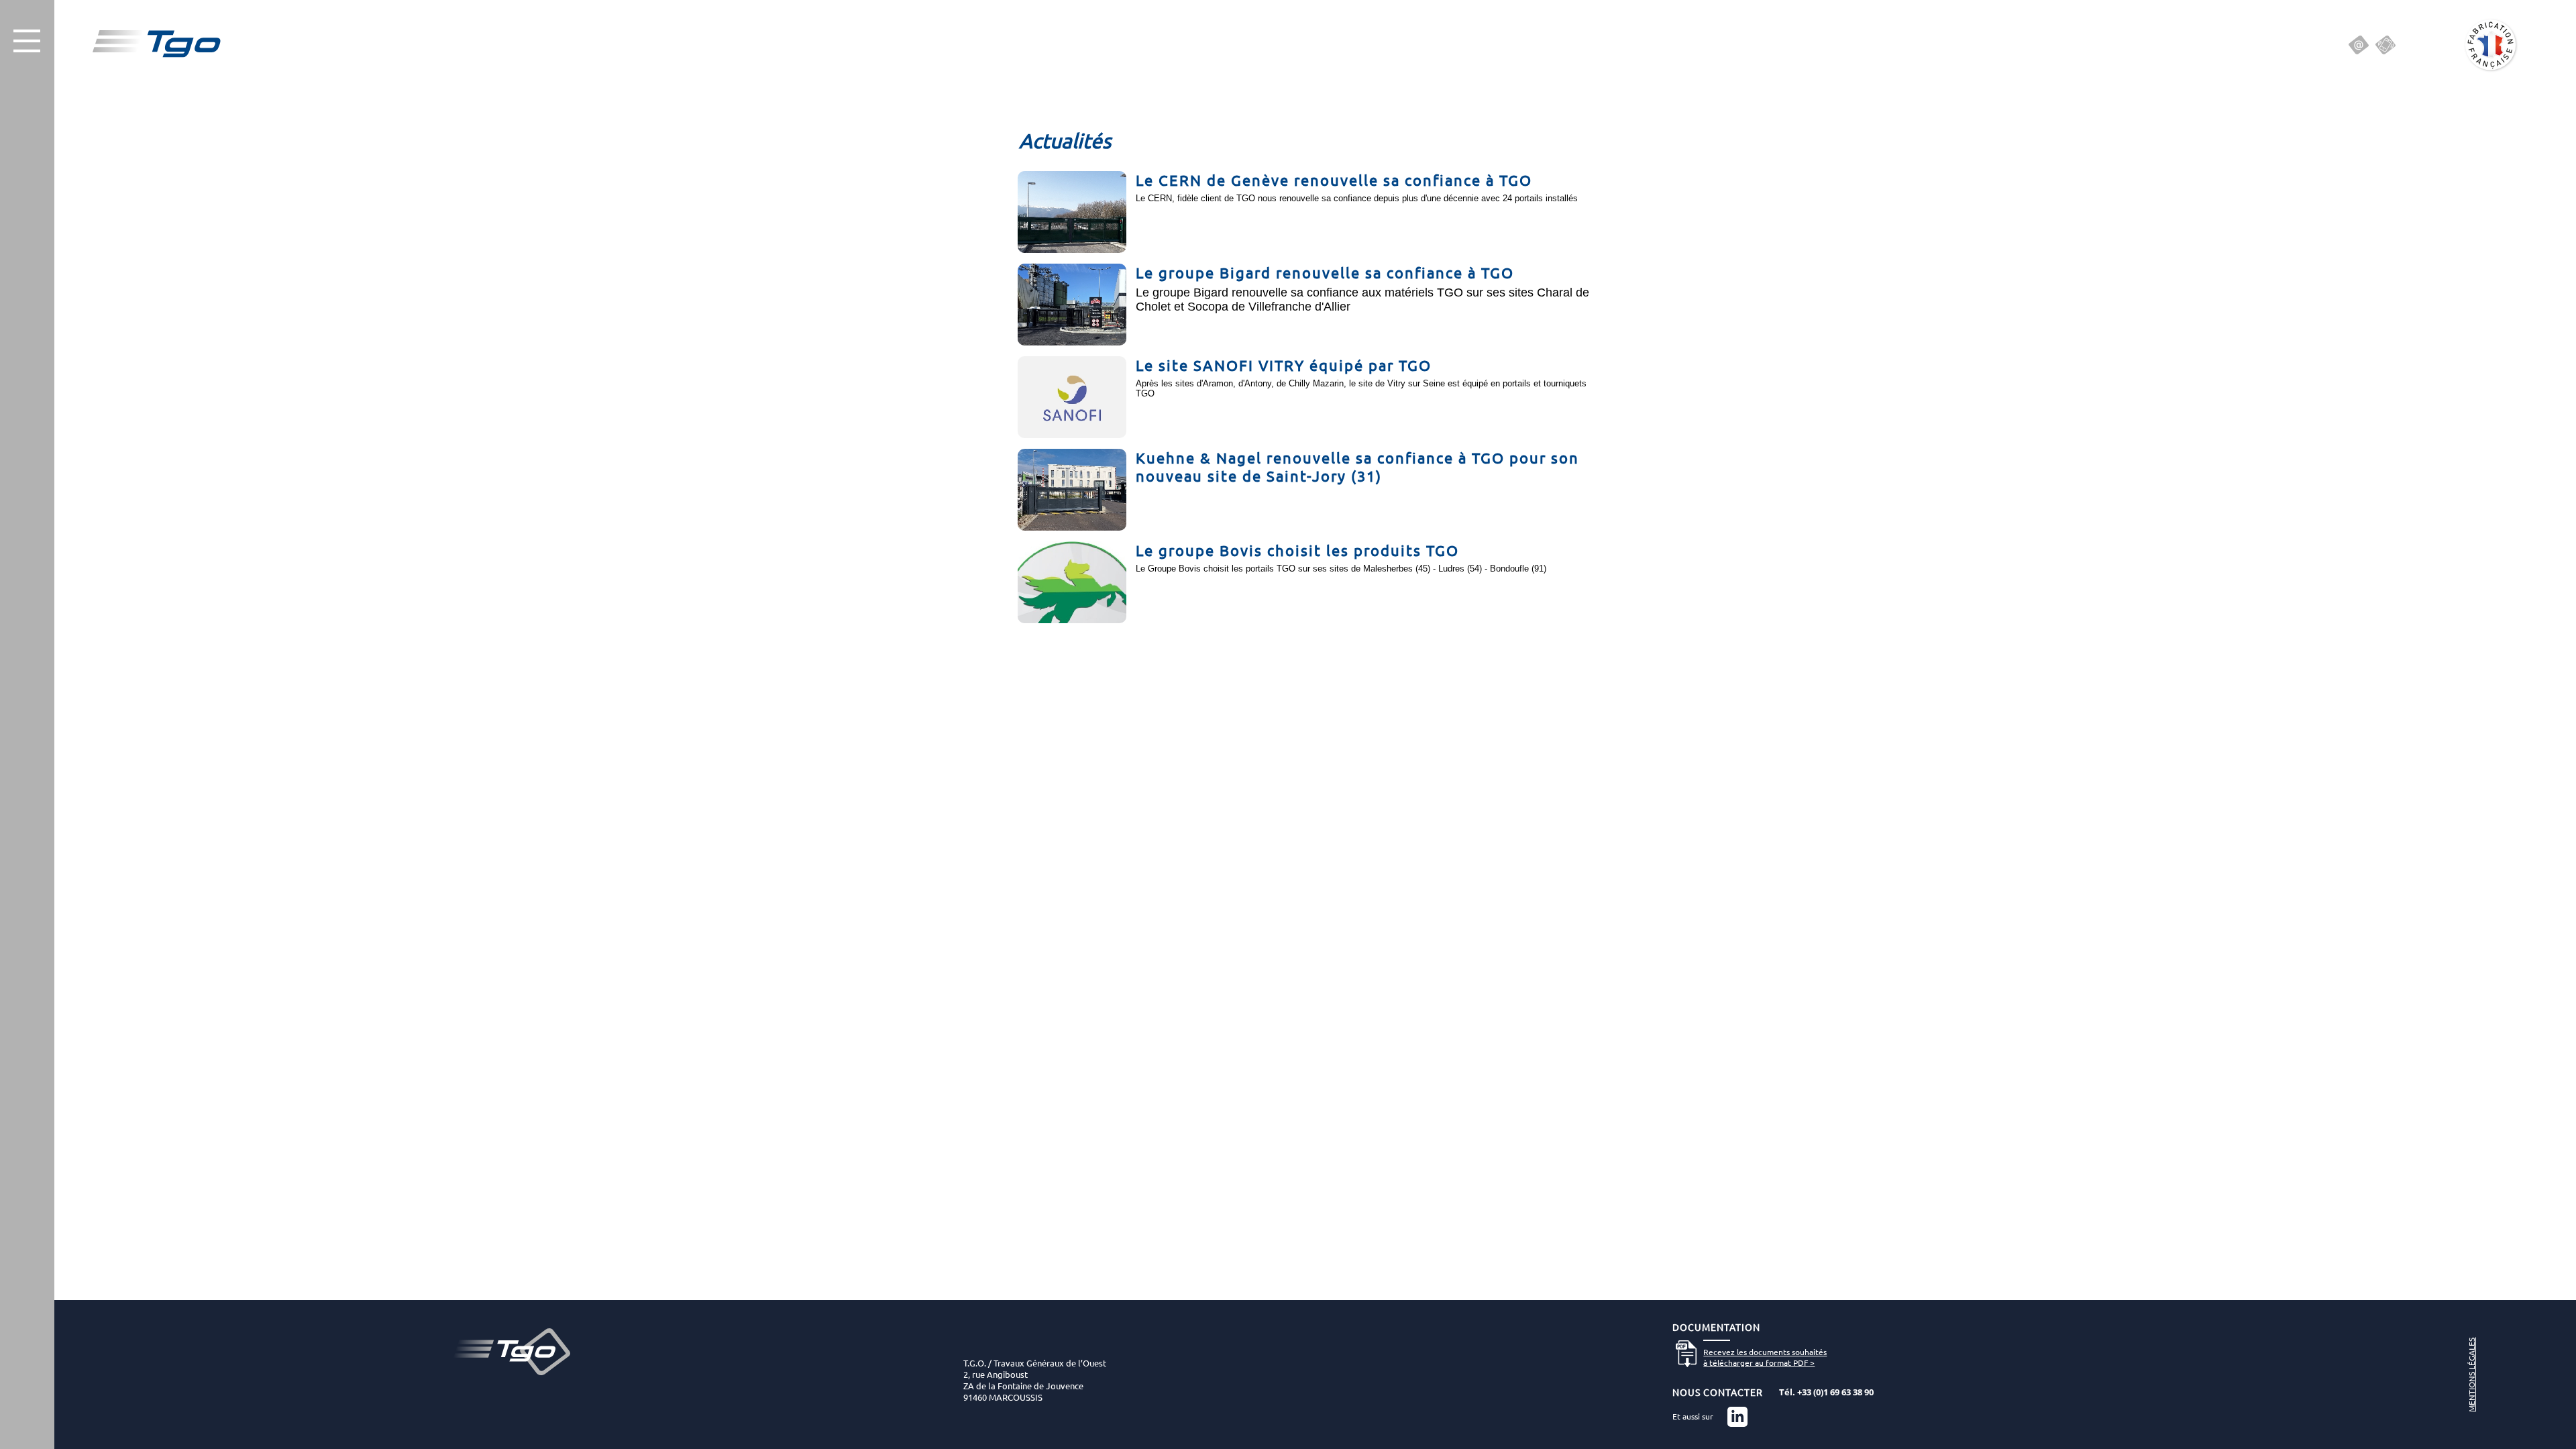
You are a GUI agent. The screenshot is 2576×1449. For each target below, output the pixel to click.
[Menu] (27, 41)
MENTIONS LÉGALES (2471, 1375)
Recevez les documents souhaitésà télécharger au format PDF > (1765, 1357)
